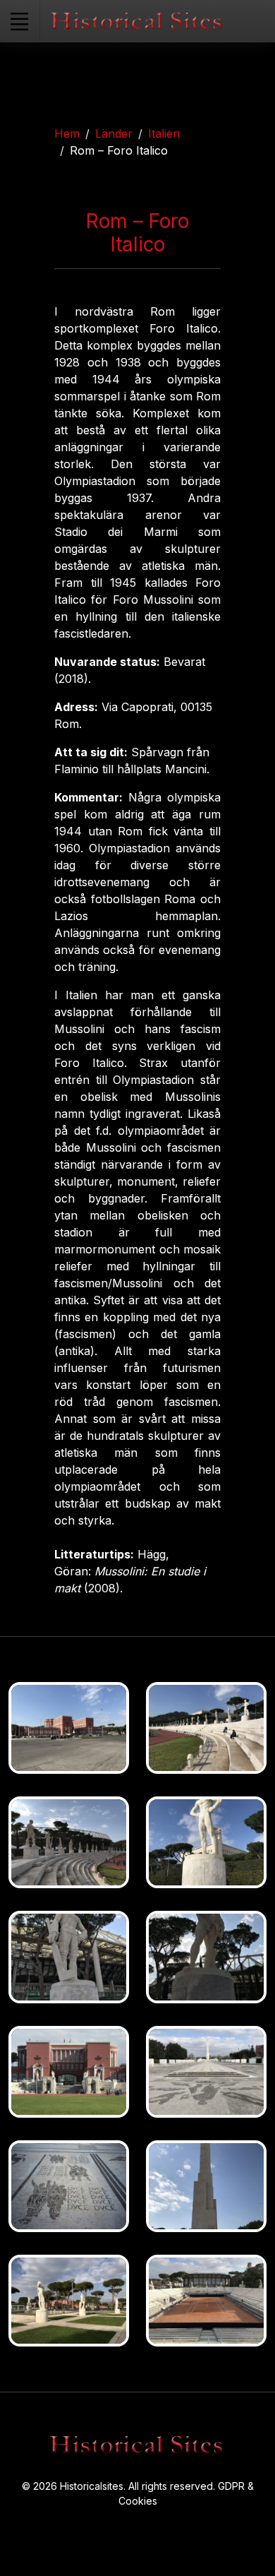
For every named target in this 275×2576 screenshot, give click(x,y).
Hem (67, 133)
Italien (164, 133)
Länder (114, 133)
